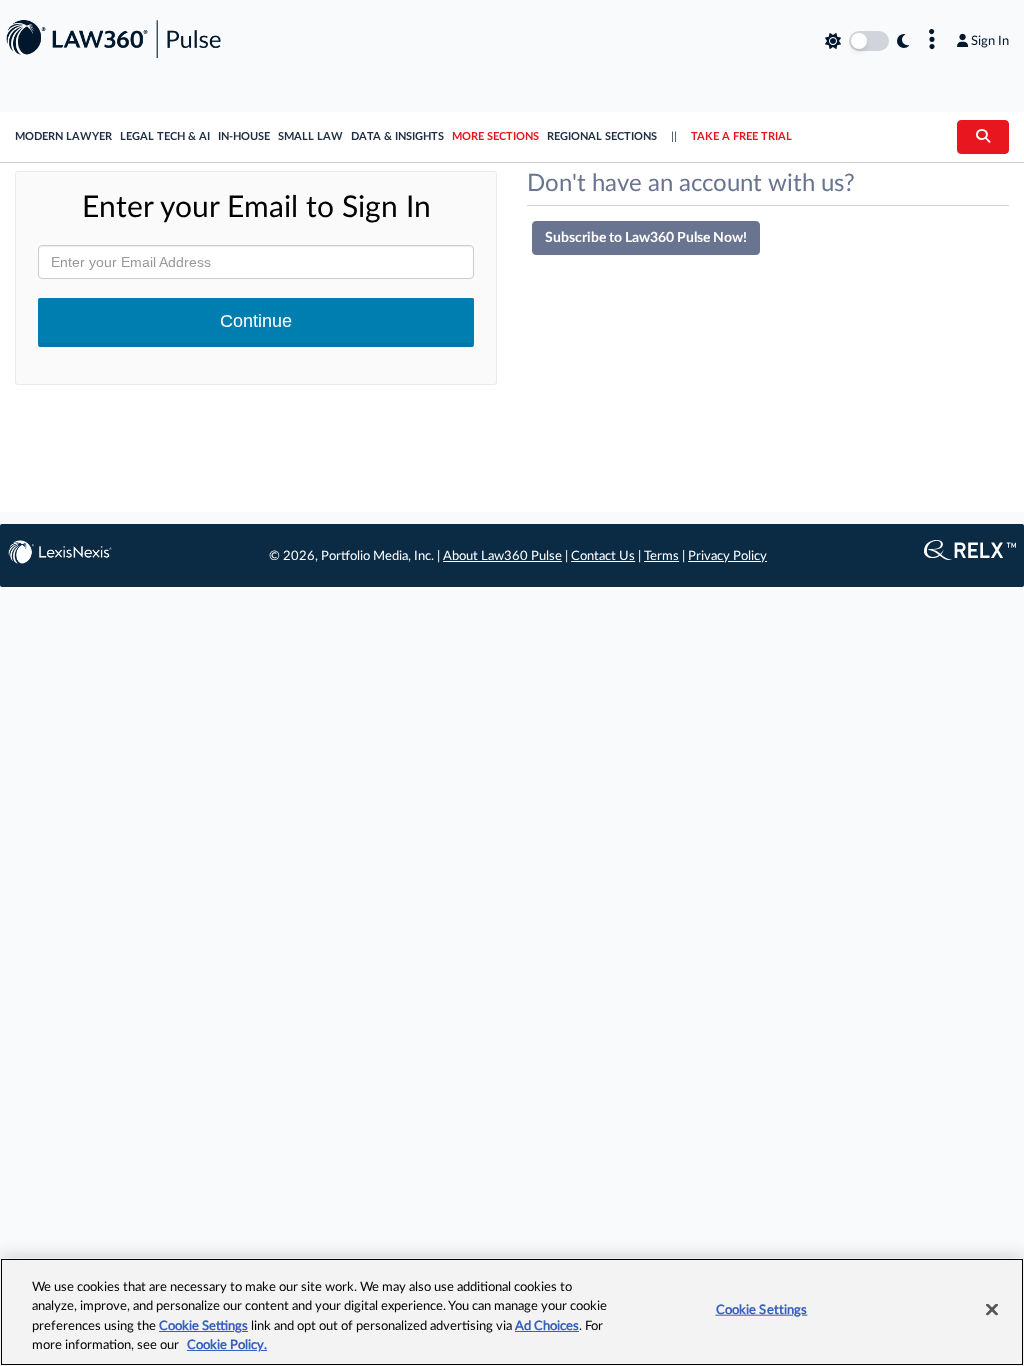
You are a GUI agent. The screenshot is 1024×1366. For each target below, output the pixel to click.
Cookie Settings (203, 1326)
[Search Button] (983, 137)
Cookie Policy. (227, 1345)
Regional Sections (602, 136)
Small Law (310, 136)
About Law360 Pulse (502, 556)
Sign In (990, 41)
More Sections (495, 136)
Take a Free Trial (741, 136)
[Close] (992, 1309)
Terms (661, 556)
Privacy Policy (727, 556)
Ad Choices (547, 1326)
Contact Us (603, 556)
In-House (244, 136)
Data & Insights (397, 136)
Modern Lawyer (63, 136)
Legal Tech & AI (165, 136)
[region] (512, 1312)
